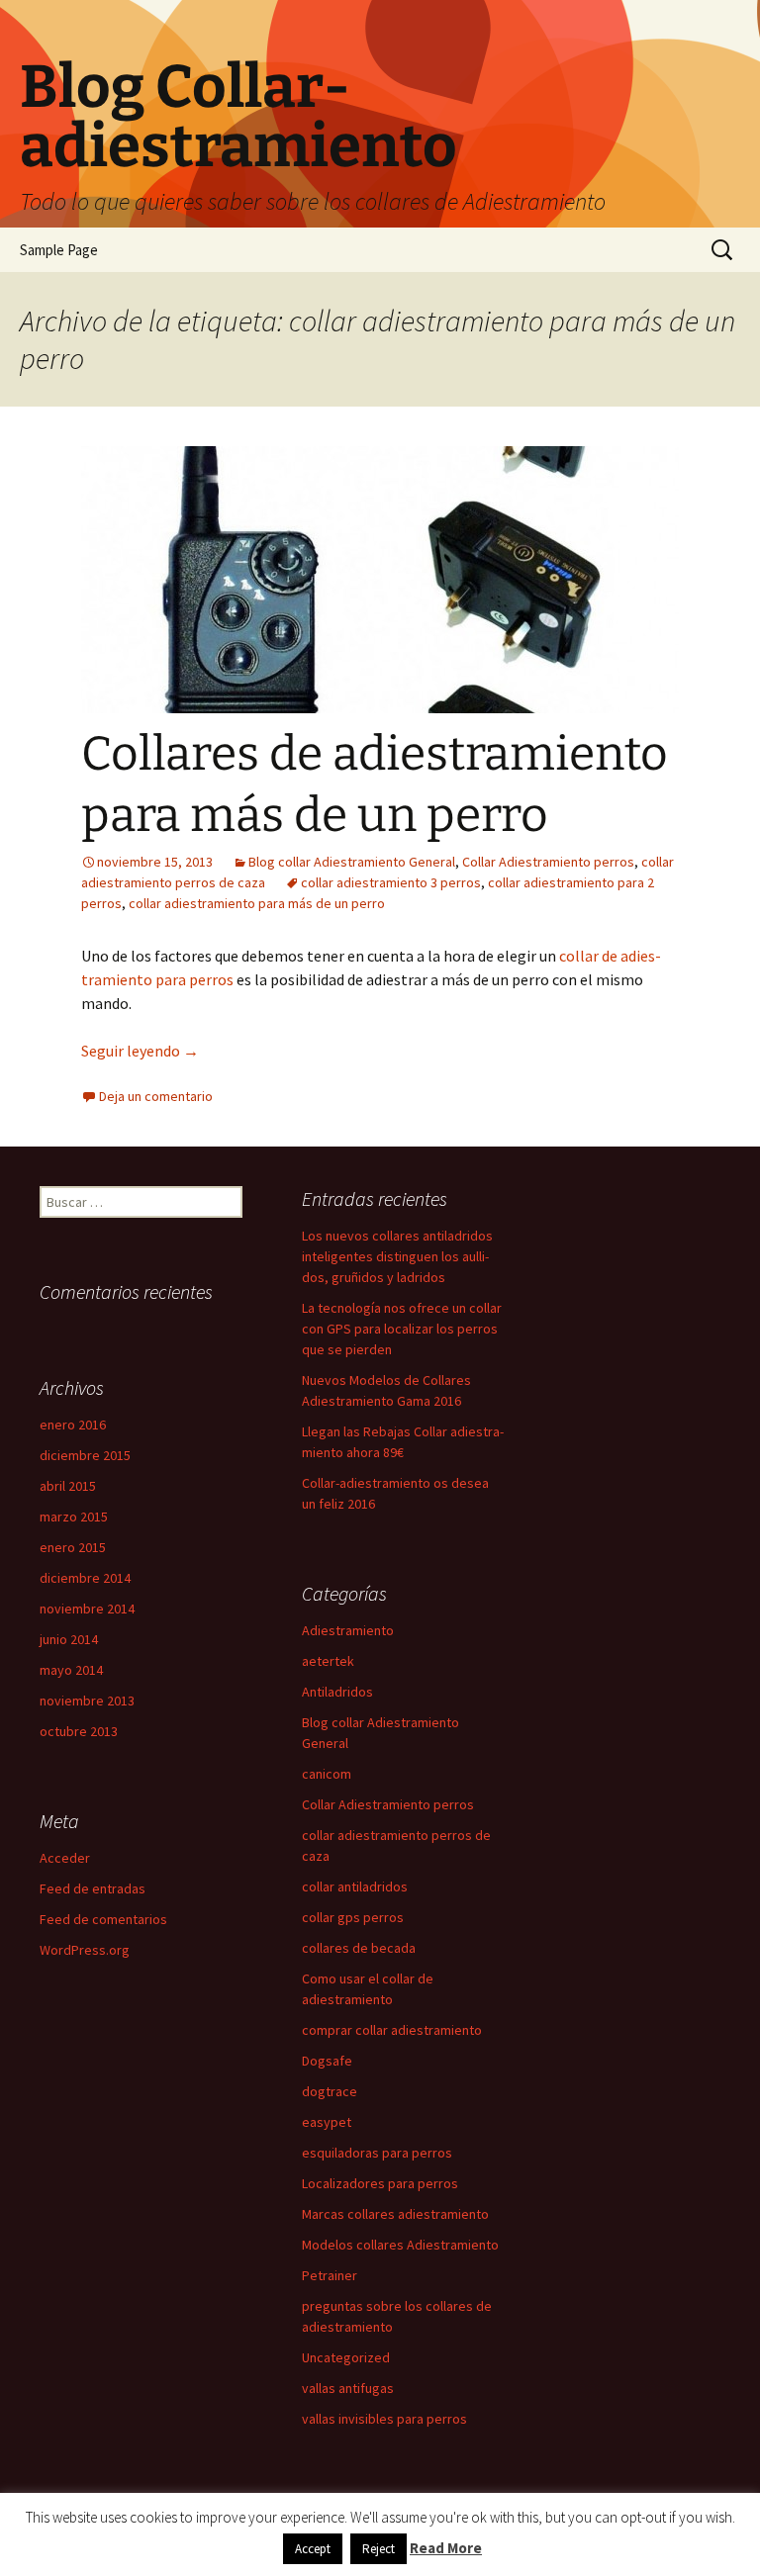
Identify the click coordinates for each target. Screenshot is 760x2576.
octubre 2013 (79, 1731)
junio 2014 (69, 1639)
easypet (327, 2122)
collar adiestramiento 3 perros (391, 882)
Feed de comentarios (103, 1919)
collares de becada (359, 1948)
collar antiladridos (355, 1886)
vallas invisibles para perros (384, 2419)
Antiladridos (337, 1692)
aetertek (328, 1661)
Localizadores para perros (380, 2183)
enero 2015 (73, 1547)
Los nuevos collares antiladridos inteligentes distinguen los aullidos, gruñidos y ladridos (397, 1256)
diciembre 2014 (85, 1578)
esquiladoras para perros (377, 2153)
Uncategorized (346, 2357)
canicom (327, 1774)
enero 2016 (73, 1425)
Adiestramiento (348, 1630)
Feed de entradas (93, 1888)
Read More (446, 2548)
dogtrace (330, 2091)
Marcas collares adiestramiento (395, 2214)
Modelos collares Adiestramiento (400, 2245)
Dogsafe (327, 2061)
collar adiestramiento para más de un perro (257, 903)
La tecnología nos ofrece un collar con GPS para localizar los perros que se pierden (402, 1329)
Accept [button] (313, 2549)
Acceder (65, 1858)
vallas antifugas (348, 2388)
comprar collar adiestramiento (392, 2030)
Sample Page (59, 250)
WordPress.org (85, 1950)
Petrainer (330, 2275)
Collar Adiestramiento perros (548, 862)
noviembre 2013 (87, 1701)
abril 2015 (68, 1486)
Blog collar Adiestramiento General (352, 862)
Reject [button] (379, 2549)
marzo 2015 (74, 1517)
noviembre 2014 (87, 1609)
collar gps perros (353, 1917)
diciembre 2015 (85, 1455)
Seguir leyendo (140, 1051)
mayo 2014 (71, 1670)
